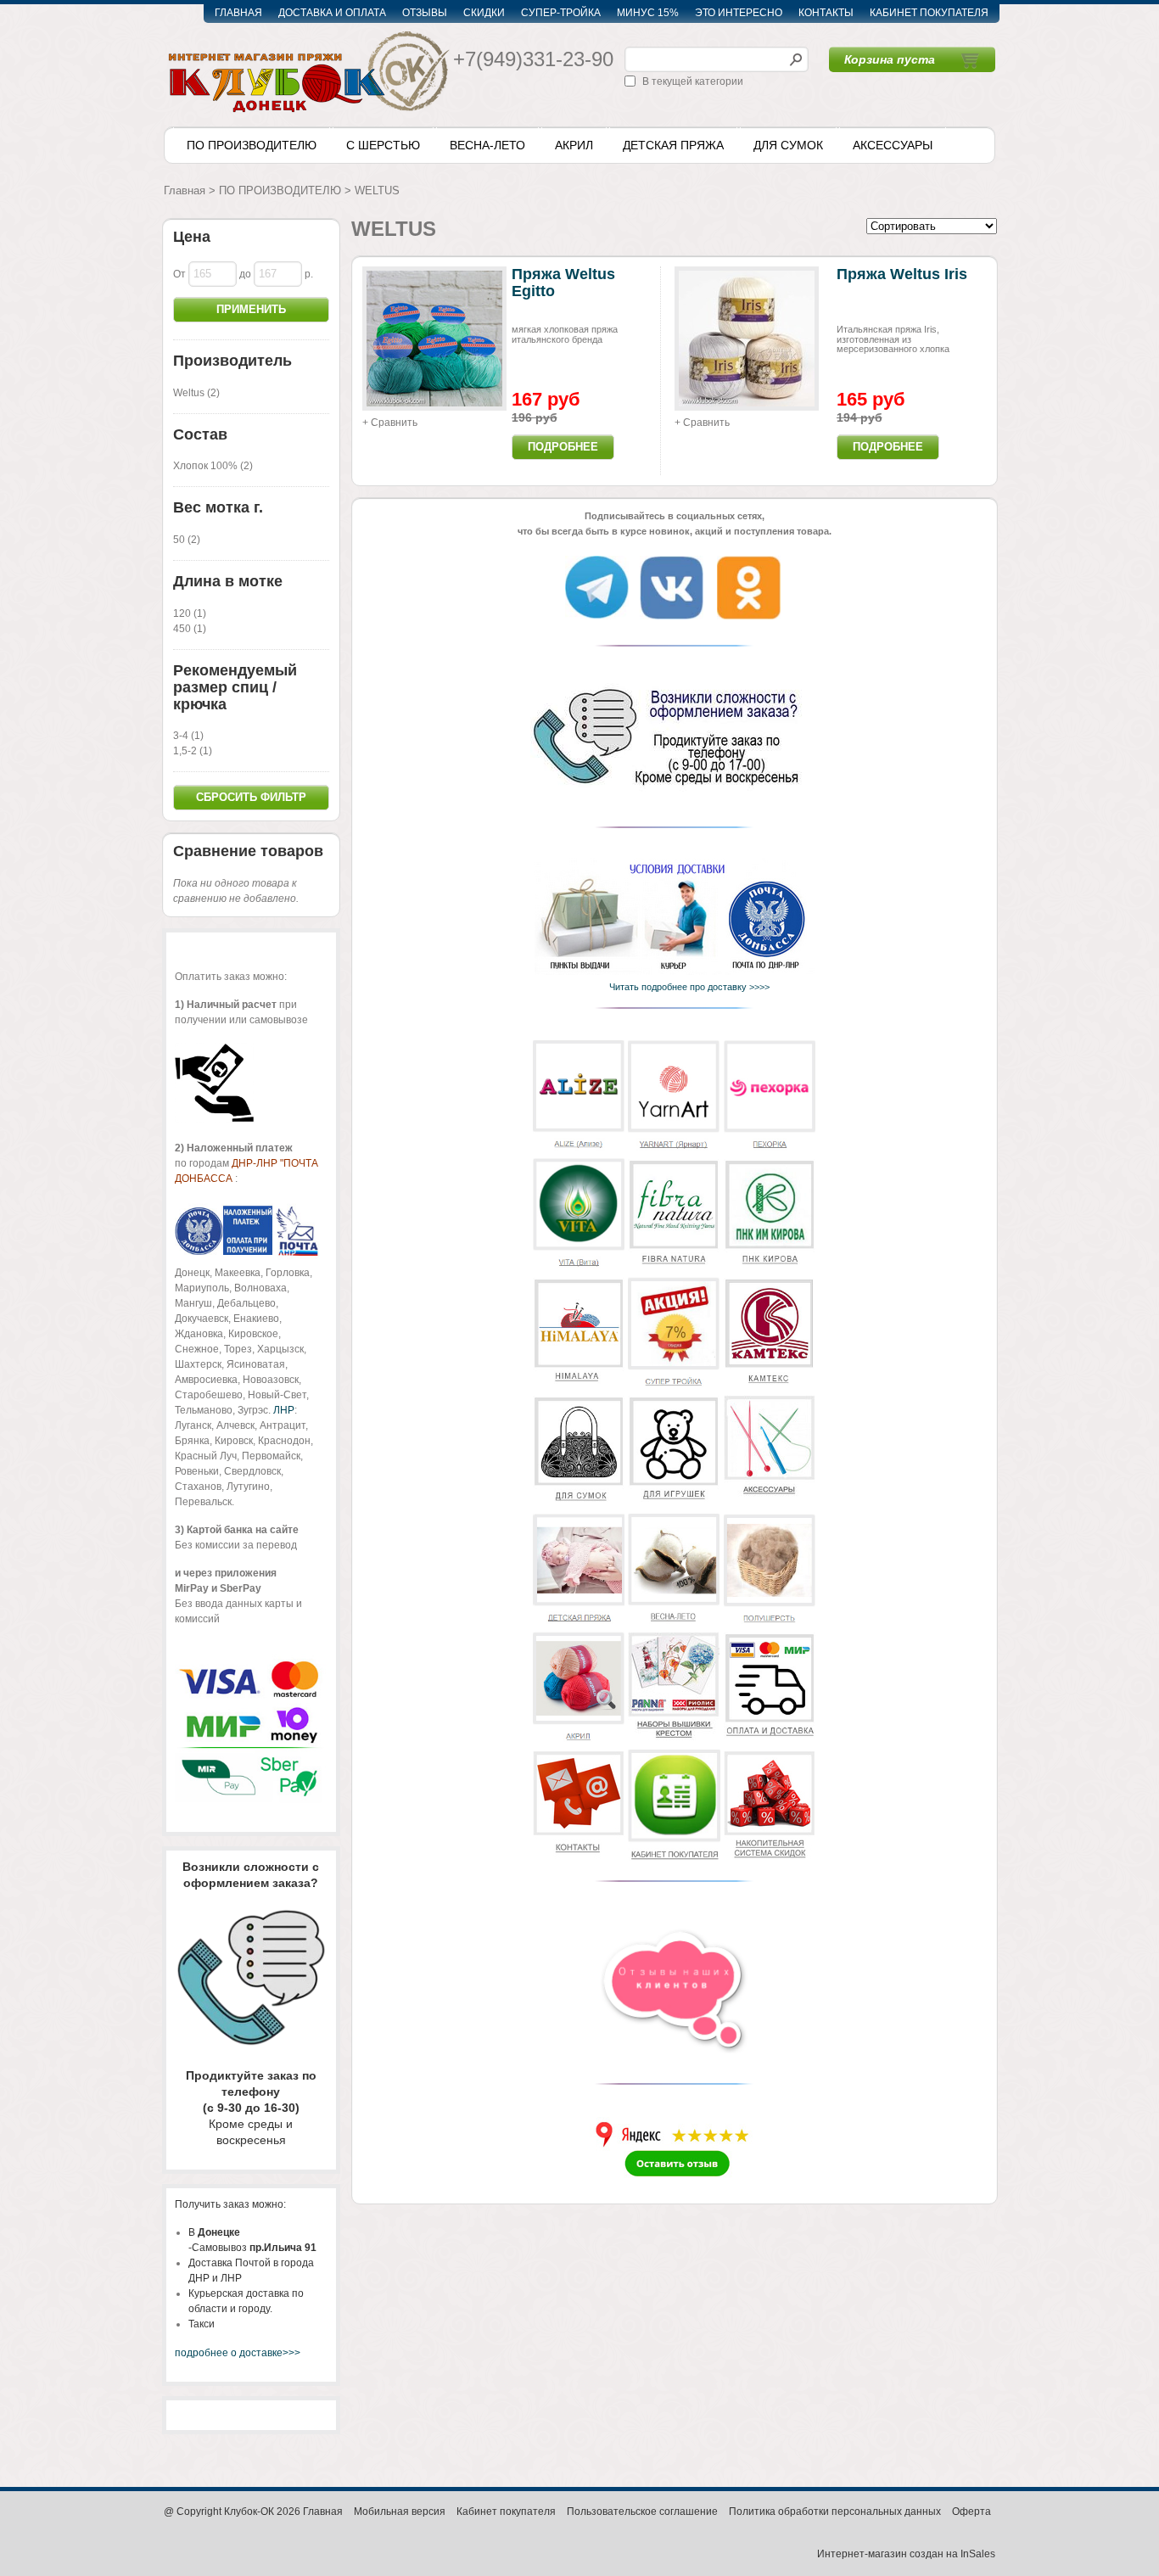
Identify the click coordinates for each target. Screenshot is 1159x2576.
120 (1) (190, 613)
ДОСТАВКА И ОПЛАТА (332, 13)
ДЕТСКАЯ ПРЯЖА (673, 145)
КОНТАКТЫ (826, 13)
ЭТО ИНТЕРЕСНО (739, 13)
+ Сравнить (390, 423)
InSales (978, 2554)
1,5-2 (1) (193, 751)
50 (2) (187, 540)
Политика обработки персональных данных (835, 2512)
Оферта (971, 2512)
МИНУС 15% (648, 13)
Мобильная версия (400, 2512)
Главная (185, 190)
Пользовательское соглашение (642, 2512)
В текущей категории (693, 81)
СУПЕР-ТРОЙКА (561, 13)
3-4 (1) (188, 736)
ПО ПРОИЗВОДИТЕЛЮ (252, 145)
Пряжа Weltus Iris (902, 274)
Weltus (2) (196, 393)
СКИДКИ (484, 13)
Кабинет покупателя (506, 2512)
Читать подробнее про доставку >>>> (686, 987)
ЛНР (284, 1410)
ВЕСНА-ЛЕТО (487, 145)
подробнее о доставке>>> (238, 2353)
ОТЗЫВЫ (425, 13)
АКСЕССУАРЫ (893, 145)
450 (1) (190, 629)
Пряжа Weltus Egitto (563, 283)
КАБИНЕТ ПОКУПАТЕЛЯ (929, 13)
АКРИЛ (574, 145)
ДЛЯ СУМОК (788, 145)
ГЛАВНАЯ (238, 13)
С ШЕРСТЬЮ (383, 145)
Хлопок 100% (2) (213, 466)
